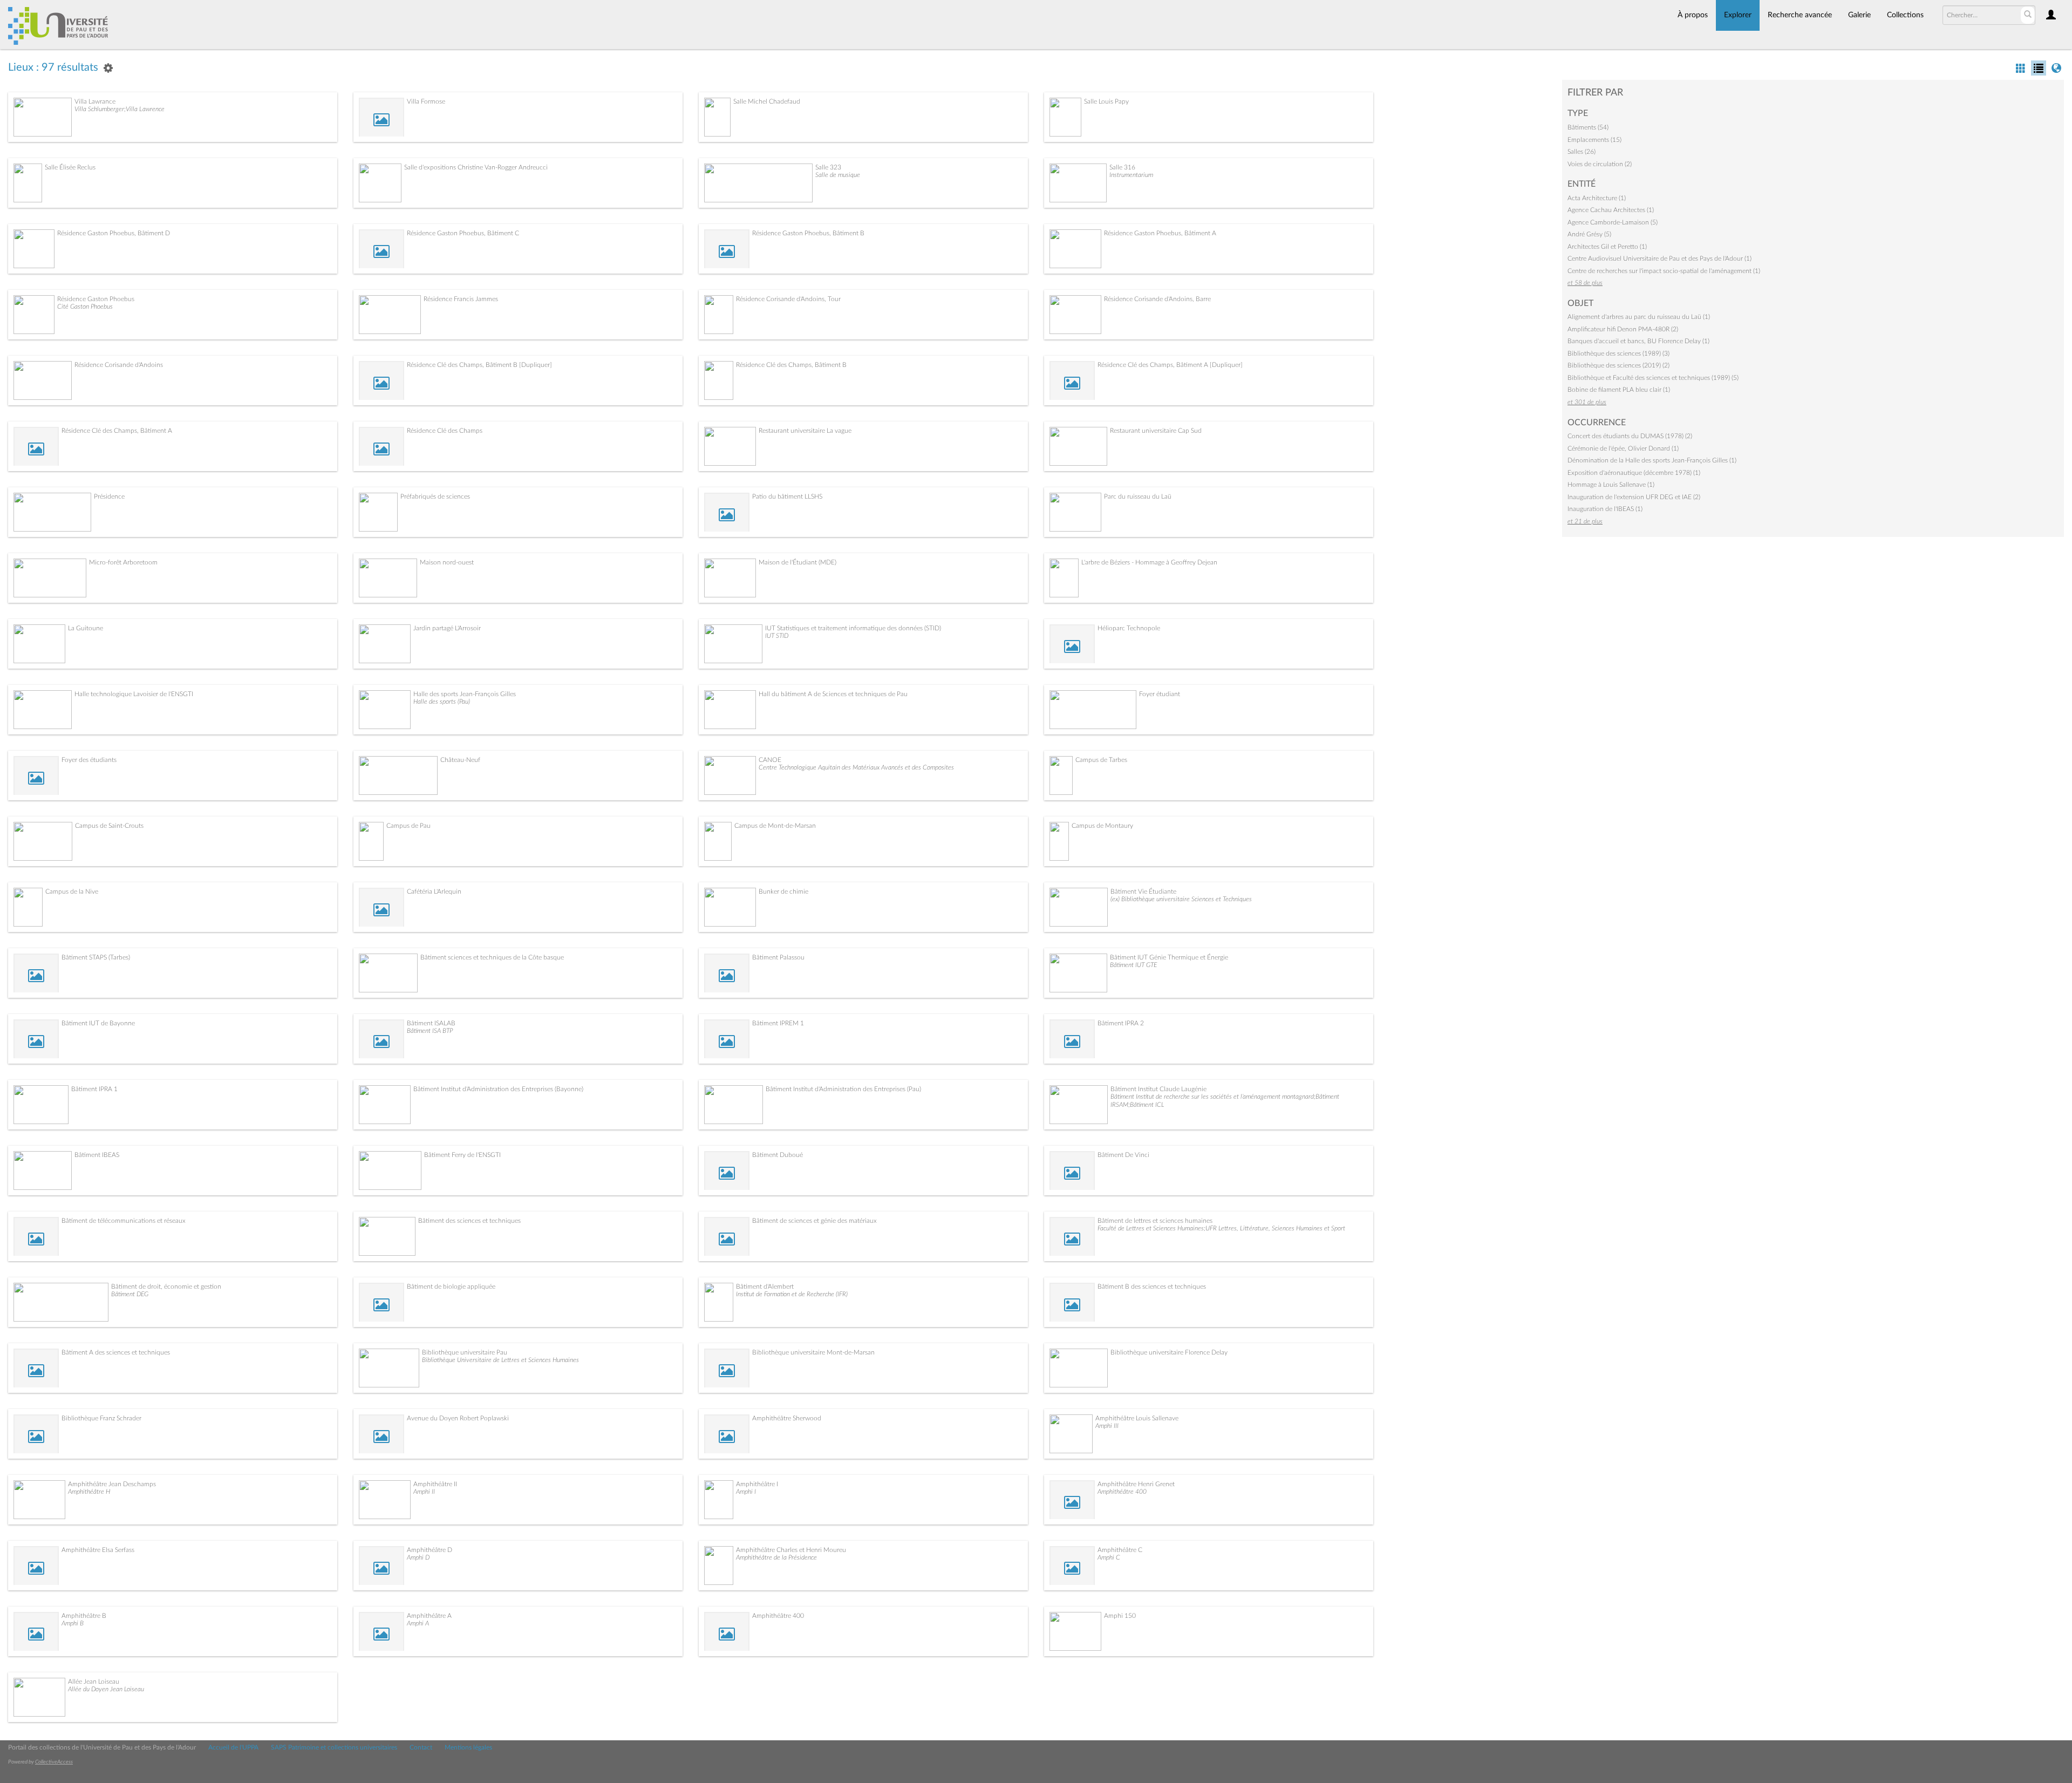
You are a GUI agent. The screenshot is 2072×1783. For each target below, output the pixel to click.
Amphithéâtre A (429, 1616)
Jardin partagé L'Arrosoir (447, 628)
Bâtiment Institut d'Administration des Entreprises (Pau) (843, 1089)
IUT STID (777, 636)
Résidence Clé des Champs (445, 431)
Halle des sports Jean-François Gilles (465, 694)
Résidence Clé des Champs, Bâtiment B (791, 365)
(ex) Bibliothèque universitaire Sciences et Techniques (1181, 899)
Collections (1905, 15)
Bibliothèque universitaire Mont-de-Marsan (813, 1352)
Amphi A (418, 1623)
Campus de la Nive (72, 892)
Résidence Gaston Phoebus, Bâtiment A (1160, 233)
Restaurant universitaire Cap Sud (1156, 431)
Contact (421, 1747)
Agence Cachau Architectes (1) (1611, 210)
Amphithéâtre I (757, 1484)
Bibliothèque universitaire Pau (465, 1352)
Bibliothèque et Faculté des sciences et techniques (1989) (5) (1653, 378)
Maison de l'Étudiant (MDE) (798, 562)
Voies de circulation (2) (1600, 164)
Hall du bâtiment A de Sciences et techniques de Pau (833, 694)
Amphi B (73, 1623)
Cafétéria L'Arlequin (434, 892)
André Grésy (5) (1589, 234)
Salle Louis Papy (1106, 101)
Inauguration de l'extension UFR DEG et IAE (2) (1634, 497)
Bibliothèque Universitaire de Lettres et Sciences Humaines (500, 1360)
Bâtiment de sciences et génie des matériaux (815, 1221)
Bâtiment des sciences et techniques (469, 1221)
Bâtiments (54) (1588, 127)
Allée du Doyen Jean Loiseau (106, 1689)
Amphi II (424, 1492)
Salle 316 (1122, 167)
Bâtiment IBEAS (97, 1155)
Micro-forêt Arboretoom (123, 562)
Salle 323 (828, 167)
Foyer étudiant (1160, 694)
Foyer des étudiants (89, 760)
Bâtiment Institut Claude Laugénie (1158, 1089)
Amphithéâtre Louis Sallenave (1137, 1418)
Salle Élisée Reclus (70, 167)
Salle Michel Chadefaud (767, 101)
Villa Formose (426, 101)
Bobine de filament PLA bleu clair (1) (1619, 390)
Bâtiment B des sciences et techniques (1152, 1287)
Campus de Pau (408, 826)
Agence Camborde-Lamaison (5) (1613, 222)
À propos (1693, 15)
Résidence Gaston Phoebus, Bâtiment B (808, 233)
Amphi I (746, 1492)
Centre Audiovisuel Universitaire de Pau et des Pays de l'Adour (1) (1659, 258)
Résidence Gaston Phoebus (96, 299)
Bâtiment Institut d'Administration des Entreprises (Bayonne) (498, 1089)
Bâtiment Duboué (778, 1155)
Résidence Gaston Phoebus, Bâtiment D (114, 233)
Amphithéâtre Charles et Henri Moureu (791, 1550)
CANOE (770, 760)
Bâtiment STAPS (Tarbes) (96, 957)
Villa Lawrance (95, 101)
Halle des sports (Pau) (442, 702)
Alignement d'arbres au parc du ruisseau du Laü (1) (1639, 317)
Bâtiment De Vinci (1123, 1155)
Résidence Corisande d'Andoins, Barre (1157, 299)
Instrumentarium (1131, 175)
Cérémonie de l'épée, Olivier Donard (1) (1623, 448)
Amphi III (1107, 1426)
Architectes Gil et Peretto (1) (1607, 247)
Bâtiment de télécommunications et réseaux (124, 1221)
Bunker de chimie (783, 892)
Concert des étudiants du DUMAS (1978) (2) (1630, 436)
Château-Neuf (460, 760)
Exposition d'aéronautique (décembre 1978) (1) (1634, 473)
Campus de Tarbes (1101, 760)
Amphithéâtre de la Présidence (776, 1557)
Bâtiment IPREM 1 (778, 1023)
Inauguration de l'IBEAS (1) (1605, 509)
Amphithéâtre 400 (1122, 1492)
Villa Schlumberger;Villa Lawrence (120, 109)
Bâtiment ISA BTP (430, 1031)
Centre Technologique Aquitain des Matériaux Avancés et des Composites (856, 767)
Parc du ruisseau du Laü (1138, 496)
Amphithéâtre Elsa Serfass (98, 1550)
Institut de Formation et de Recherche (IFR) (792, 1294)
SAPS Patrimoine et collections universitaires (334, 1747)
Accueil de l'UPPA (233, 1747)
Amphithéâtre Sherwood (787, 1418)
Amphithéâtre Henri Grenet (1136, 1484)
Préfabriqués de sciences (435, 496)
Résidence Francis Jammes (461, 299)
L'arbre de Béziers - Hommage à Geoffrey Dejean (1149, 562)
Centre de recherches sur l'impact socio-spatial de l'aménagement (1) (1664, 271)
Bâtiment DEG (130, 1294)
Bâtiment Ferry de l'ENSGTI (462, 1155)
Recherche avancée (1800, 15)
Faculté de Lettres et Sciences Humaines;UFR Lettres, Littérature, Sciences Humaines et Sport (1221, 1228)
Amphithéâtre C (1120, 1550)
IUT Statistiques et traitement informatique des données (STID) (853, 628)
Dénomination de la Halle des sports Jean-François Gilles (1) (1652, 460)
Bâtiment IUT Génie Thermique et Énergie (1169, 957)
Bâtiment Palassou (778, 957)
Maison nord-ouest (447, 562)
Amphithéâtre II (435, 1484)
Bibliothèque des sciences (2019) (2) (1618, 365)
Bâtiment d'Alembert (765, 1287)
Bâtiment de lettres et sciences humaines (1155, 1221)
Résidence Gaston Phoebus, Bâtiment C (463, 233)
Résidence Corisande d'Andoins (119, 365)
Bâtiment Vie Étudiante (1143, 892)
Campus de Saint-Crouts (109, 826)
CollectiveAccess (54, 1762)
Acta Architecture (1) (1597, 198)
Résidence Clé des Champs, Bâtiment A (117, 431)
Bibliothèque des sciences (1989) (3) (1618, 353)
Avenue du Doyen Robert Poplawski (458, 1418)
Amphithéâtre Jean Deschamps (112, 1484)
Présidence (109, 496)
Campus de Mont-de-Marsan (775, 826)
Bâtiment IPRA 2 (1121, 1023)
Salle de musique (838, 175)
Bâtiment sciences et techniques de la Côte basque (492, 957)
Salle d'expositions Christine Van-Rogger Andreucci (476, 167)
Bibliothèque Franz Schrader (101, 1418)
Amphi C (1109, 1557)
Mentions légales (468, 1747)
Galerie (1859, 15)
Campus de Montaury (1102, 826)
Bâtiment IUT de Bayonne (98, 1023)
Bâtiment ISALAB (431, 1023)
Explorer (1738, 15)
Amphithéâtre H (89, 1492)
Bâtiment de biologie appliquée (451, 1287)
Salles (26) (1582, 152)
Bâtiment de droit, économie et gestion (166, 1287)
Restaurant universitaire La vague (805, 431)
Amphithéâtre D (430, 1550)
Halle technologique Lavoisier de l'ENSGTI (134, 694)
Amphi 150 (1120, 1616)
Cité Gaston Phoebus (85, 307)
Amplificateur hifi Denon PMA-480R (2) (1623, 329)
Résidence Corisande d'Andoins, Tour (788, 299)
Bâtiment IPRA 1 (94, 1089)
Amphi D (418, 1557)
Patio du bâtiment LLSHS (787, 496)
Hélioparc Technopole (1129, 628)
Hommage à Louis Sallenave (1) (1611, 485)
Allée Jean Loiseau (94, 1682)
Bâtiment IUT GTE (1133, 965)
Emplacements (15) (1594, 140)
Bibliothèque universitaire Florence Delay (1169, 1352)
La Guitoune (86, 628)
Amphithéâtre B (84, 1616)
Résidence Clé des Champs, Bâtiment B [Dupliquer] (479, 365)
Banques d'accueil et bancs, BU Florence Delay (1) (1638, 341)
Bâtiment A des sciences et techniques (116, 1352)
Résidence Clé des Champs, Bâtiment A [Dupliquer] (1170, 365)
